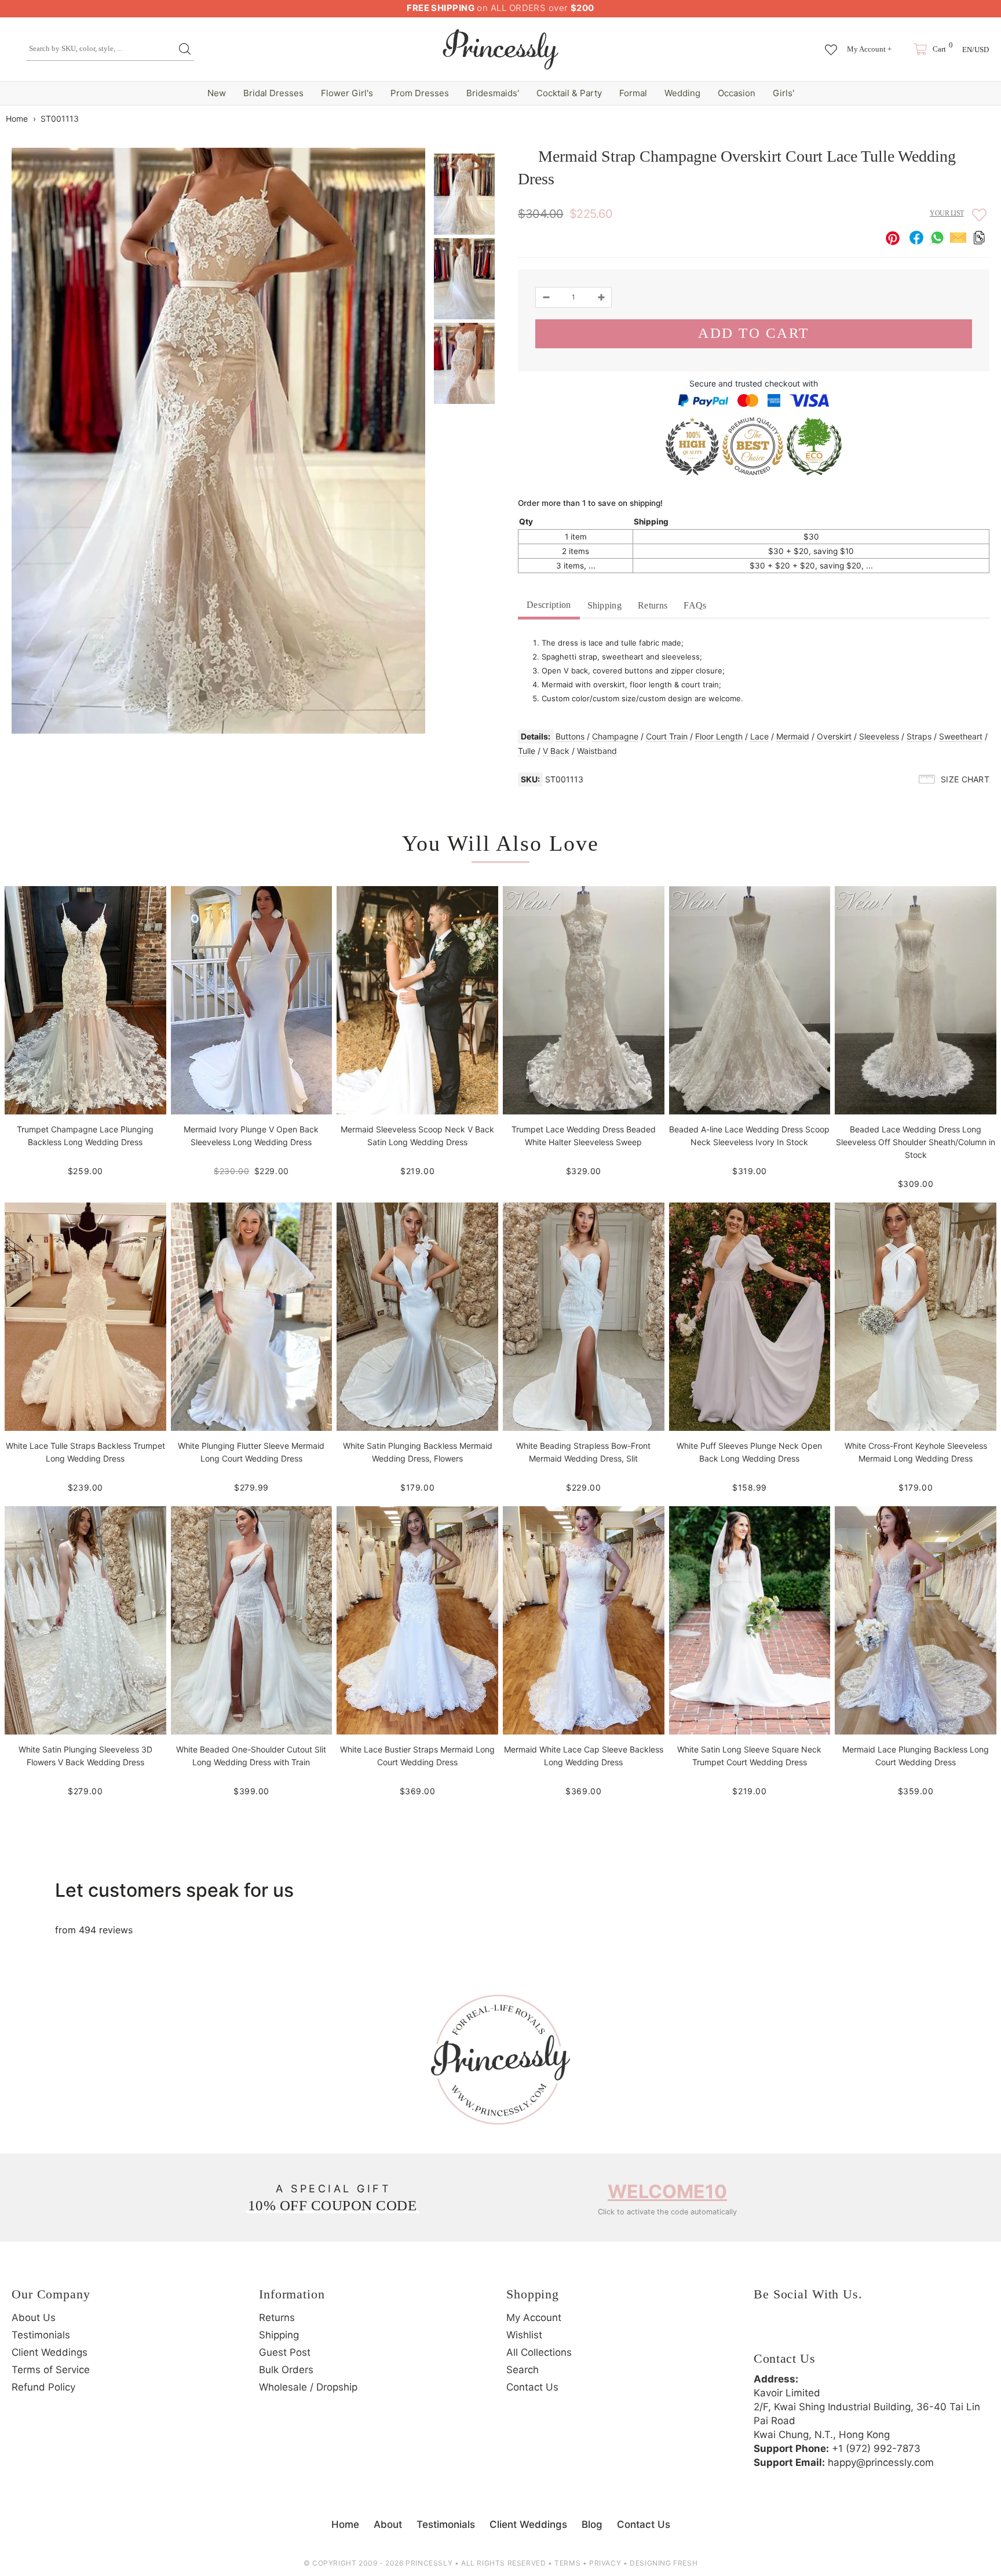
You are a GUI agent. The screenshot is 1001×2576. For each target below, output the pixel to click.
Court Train (667, 736)
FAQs (695, 605)
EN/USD (976, 50)
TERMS (567, 2563)
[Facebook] (765, 2332)
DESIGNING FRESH (664, 2563)
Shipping (605, 605)
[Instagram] (797, 2332)
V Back (556, 751)
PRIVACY (605, 2563)
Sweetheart (961, 736)
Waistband (597, 751)
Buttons (570, 736)
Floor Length (719, 736)
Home (17, 119)
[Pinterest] (829, 2332)
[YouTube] (861, 2332)
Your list (947, 213)
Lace (759, 736)
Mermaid (793, 736)
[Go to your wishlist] (831, 44)
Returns (653, 605)
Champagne (615, 736)
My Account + (869, 49)
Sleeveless (879, 736)
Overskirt (834, 736)
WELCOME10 (667, 2191)
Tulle (527, 751)
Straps (919, 736)
